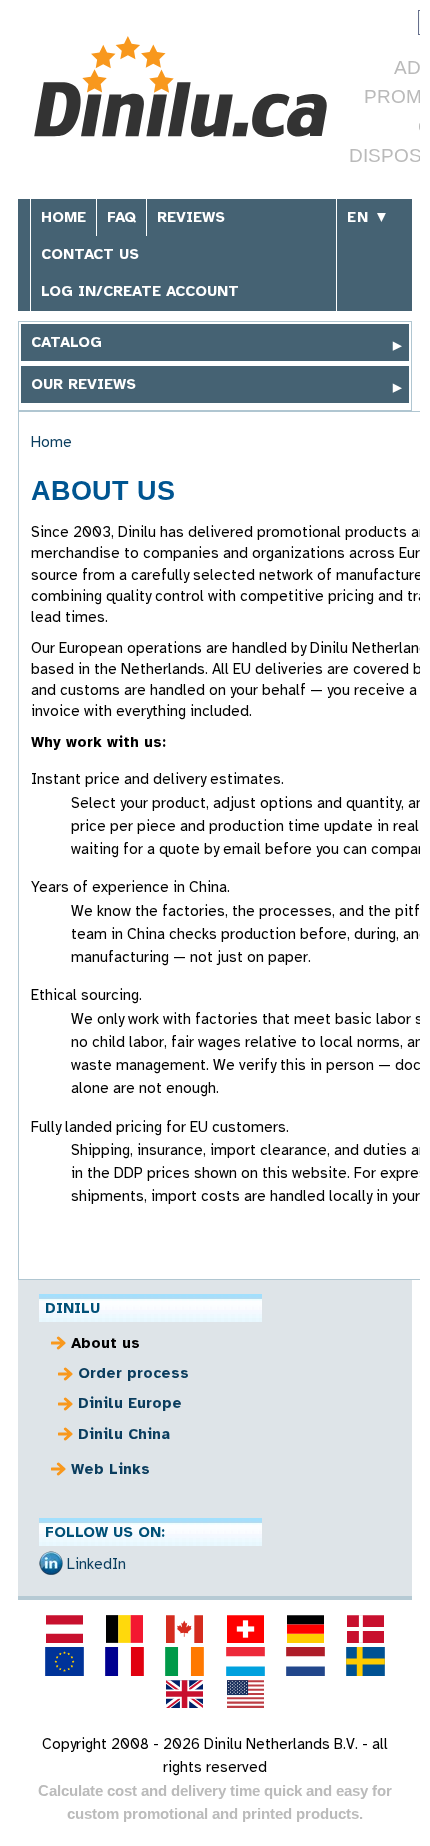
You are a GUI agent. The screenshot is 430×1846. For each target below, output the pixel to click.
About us (105, 1343)
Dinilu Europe (130, 1403)
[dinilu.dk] (366, 1629)
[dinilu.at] (64, 1629)
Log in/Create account (140, 291)
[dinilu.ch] (245, 1629)
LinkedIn (96, 1564)
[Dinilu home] (180, 89)
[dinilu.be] (125, 1629)
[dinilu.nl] (305, 1661)
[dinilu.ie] (185, 1661)
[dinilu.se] (366, 1661)
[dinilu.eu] (64, 1661)
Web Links (110, 1469)
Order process (133, 1373)
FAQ (121, 217)
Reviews (191, 217)
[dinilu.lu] (245, 1661)
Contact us (90, 254)
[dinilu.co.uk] (185, 1694)
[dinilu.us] (245, 1694)
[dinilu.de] (305, 1629)
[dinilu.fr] (125, 1661)
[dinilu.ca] (185, 1629)
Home (63, 217)
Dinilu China (124, 1434)
